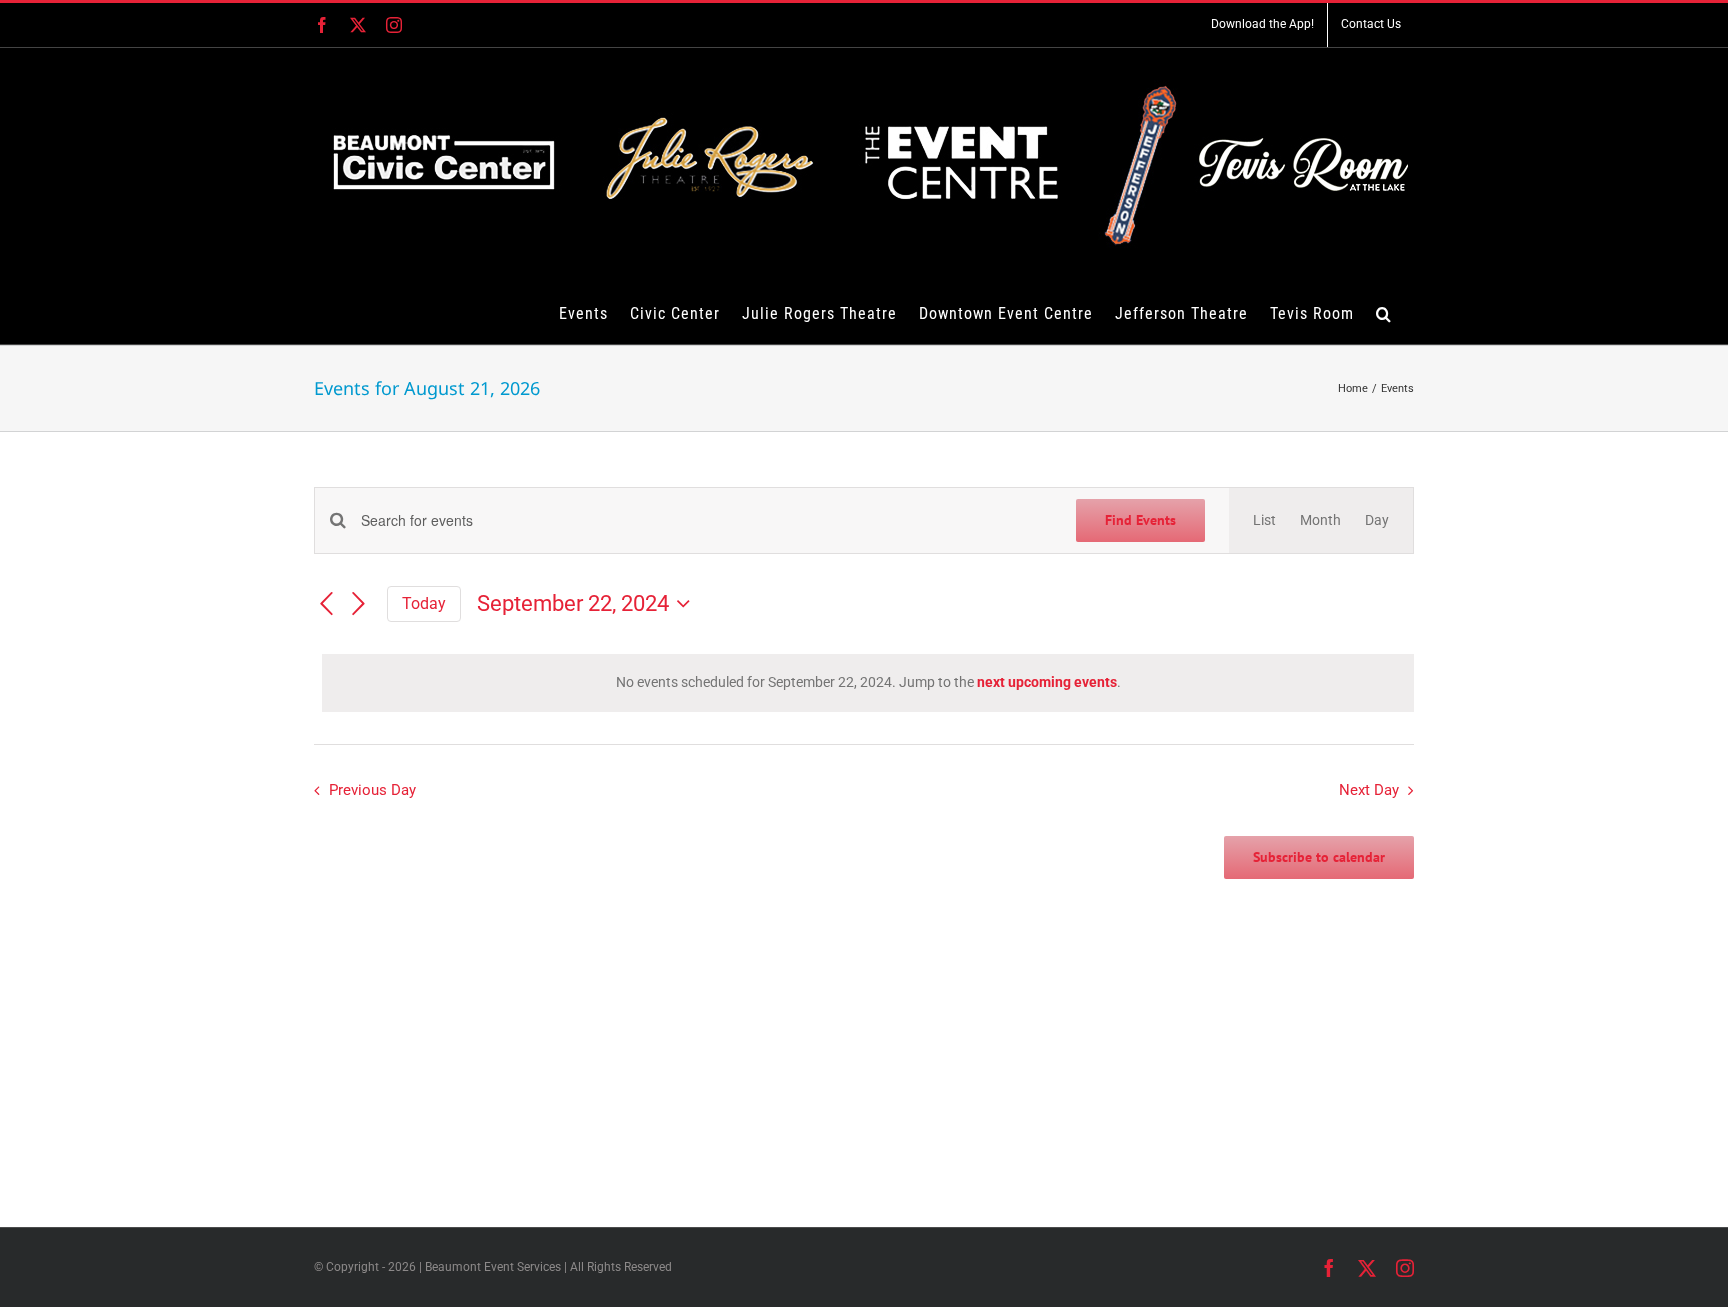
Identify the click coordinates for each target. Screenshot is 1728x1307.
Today (424, 603)
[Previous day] (326, 605)
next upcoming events (1047, 682)
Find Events (1140, 520)
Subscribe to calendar (1319, 857)
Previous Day (372, 790)
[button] (1384, 312)
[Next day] (359, 605)
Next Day (1369, 790)
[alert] (868, 682)
